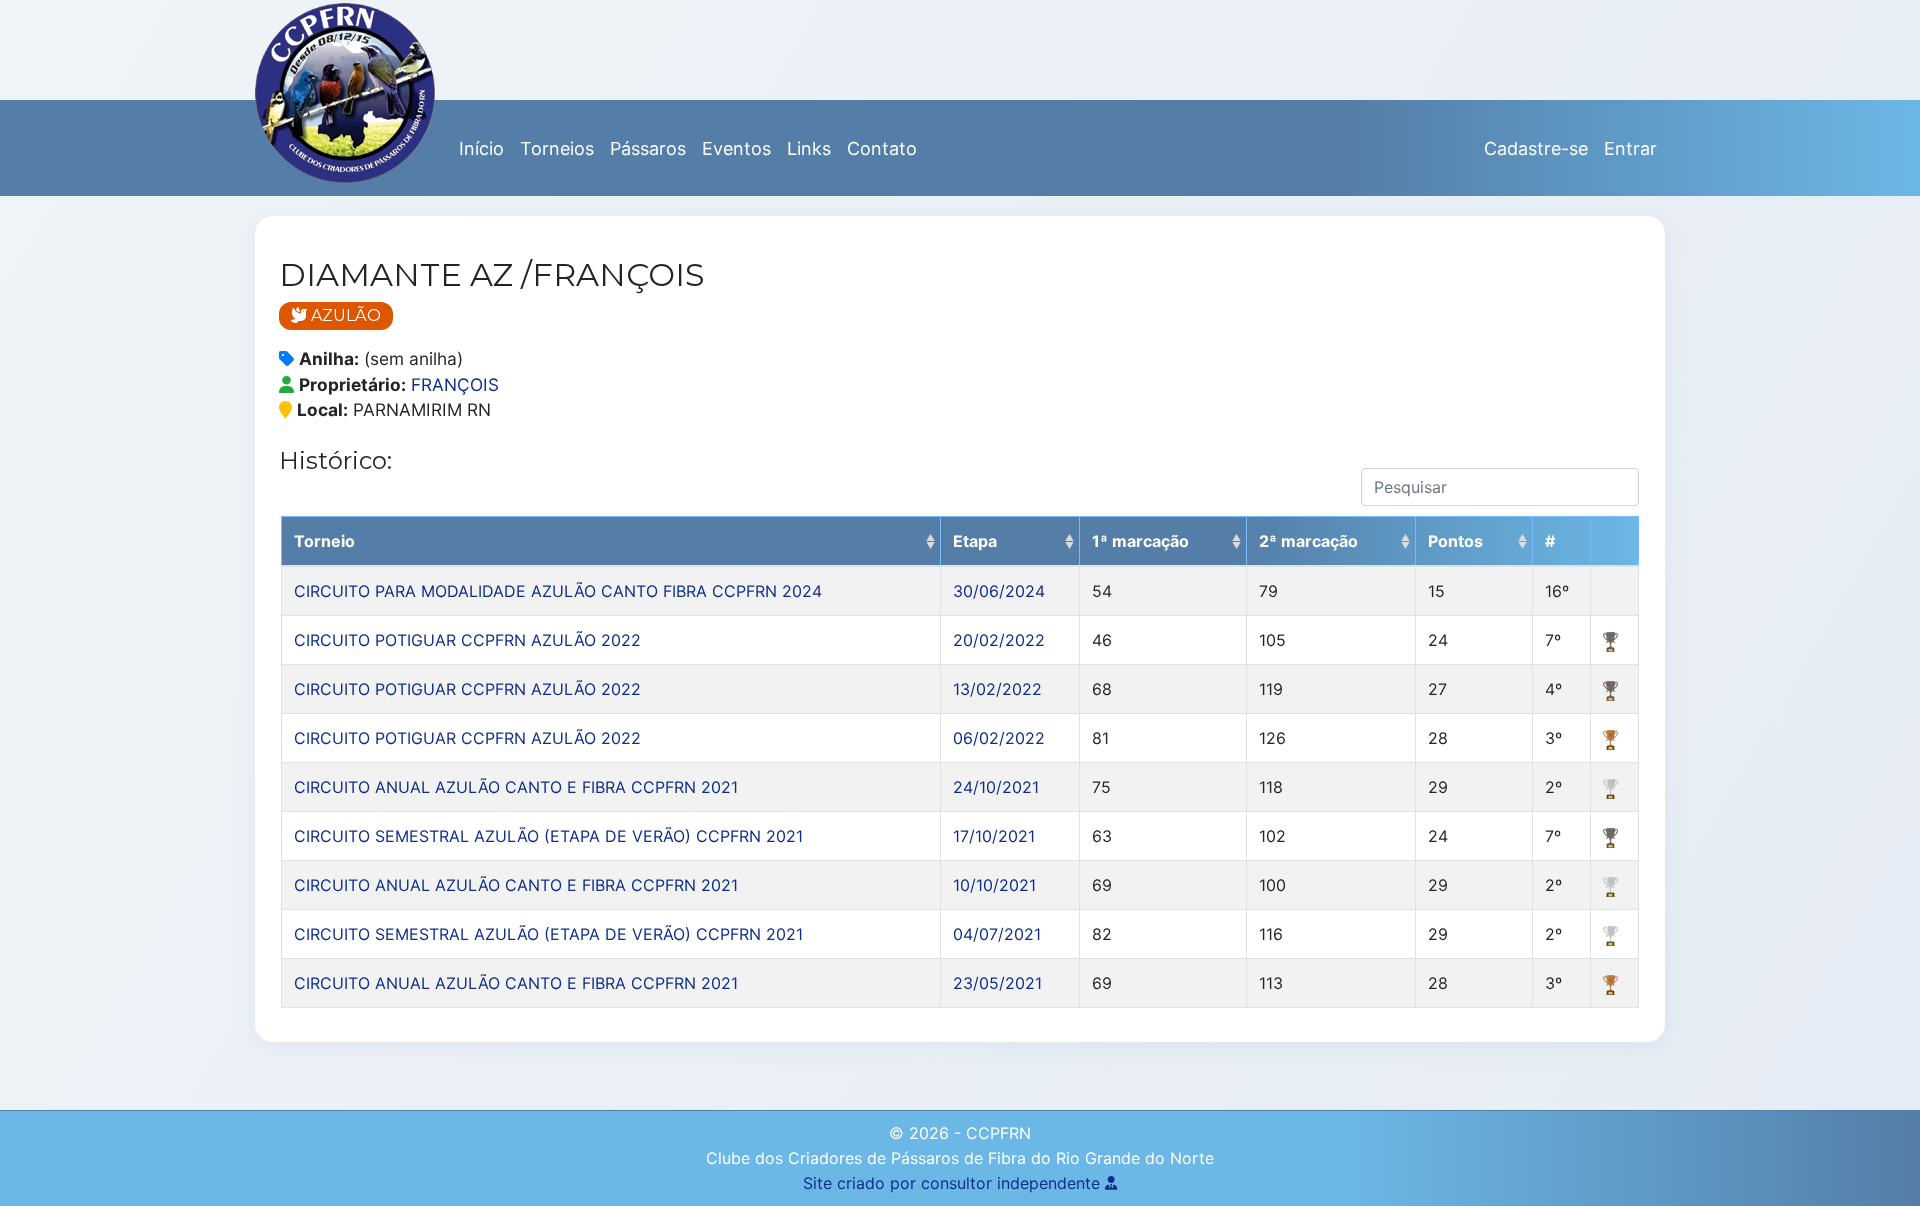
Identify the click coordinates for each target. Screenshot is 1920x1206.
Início (481, 148)
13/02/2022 (997, 689)
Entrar (1630, 148)
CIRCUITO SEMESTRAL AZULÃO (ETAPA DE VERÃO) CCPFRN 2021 (548, 836)
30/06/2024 (999, 591)
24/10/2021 (996, 787)
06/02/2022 (999, 738)
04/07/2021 (997, 934)
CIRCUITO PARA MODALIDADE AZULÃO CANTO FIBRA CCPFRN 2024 (558, 591)
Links (809, 148)
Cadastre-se (1536, 148)
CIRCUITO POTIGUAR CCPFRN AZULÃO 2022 (467, 640)
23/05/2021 (997, 983)
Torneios (557, 148)
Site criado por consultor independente (954, 1183)
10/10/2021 (994, 885)
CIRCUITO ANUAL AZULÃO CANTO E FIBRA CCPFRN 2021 (516, 787)
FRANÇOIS (455, 384)
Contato (882, 148)
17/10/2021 (994, 836)
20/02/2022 (999, 640)
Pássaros (648, 148)
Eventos (736, 148)
